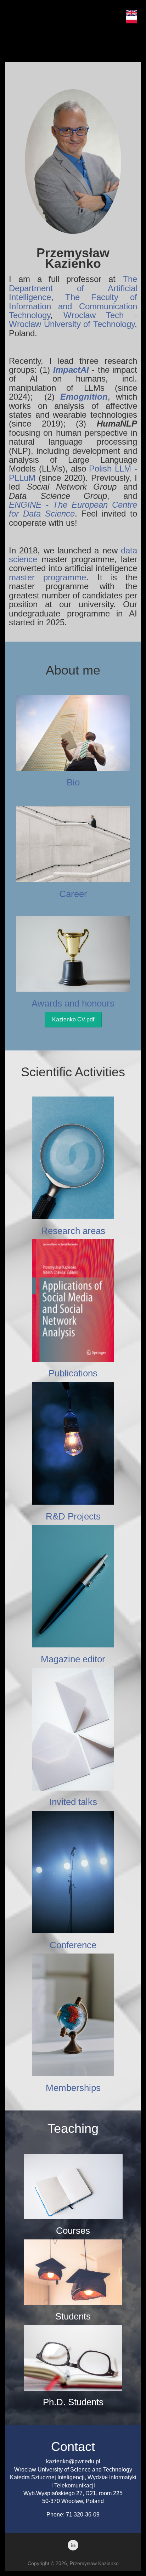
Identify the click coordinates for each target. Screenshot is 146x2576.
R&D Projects (73, 1516)
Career (73, 894)
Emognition (84, 397)
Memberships (73, 2088)
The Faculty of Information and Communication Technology (73, 306)
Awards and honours (73, 1003)
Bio (73, 782)
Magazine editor (73, 1659)
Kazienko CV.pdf (73, 1019)
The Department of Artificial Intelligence (73, 288)
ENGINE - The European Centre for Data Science (73, 509)
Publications (73, 1373)
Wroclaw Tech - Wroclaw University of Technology (73, 320)
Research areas (73, 1231)
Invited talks (73, 1802)
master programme (47, 577)
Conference (73, 1945)
